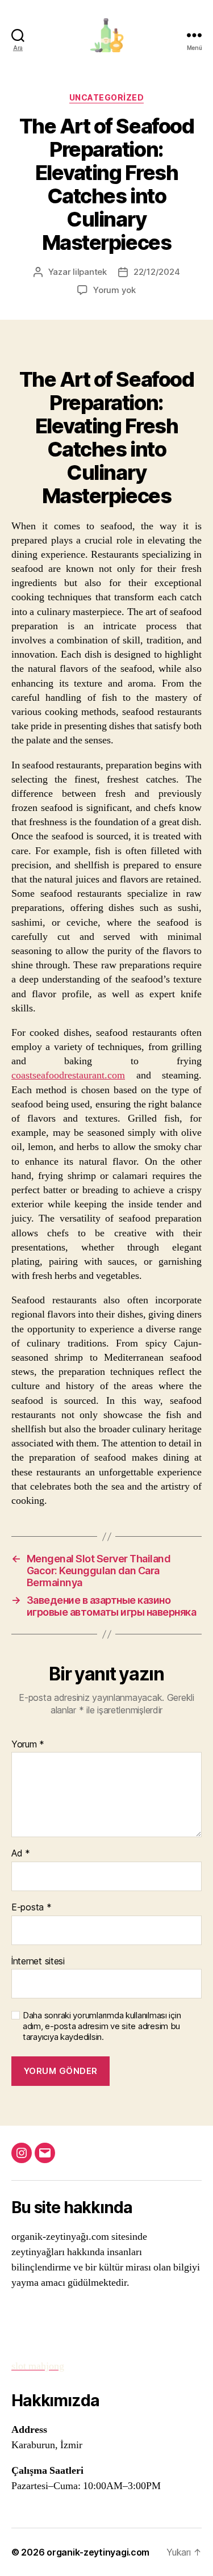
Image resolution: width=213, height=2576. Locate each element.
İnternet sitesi (38, 1962)
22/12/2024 (156, 272)
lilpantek (90, 272)
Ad (21, 1854)
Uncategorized (107, 97)
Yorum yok (114, 290)
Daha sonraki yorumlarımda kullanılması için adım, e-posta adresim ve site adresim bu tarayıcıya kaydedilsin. (102, 2026)
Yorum (28, 1745)
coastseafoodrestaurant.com (68, 1075)
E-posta (32, 1908)
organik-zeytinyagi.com (98, 2552)
